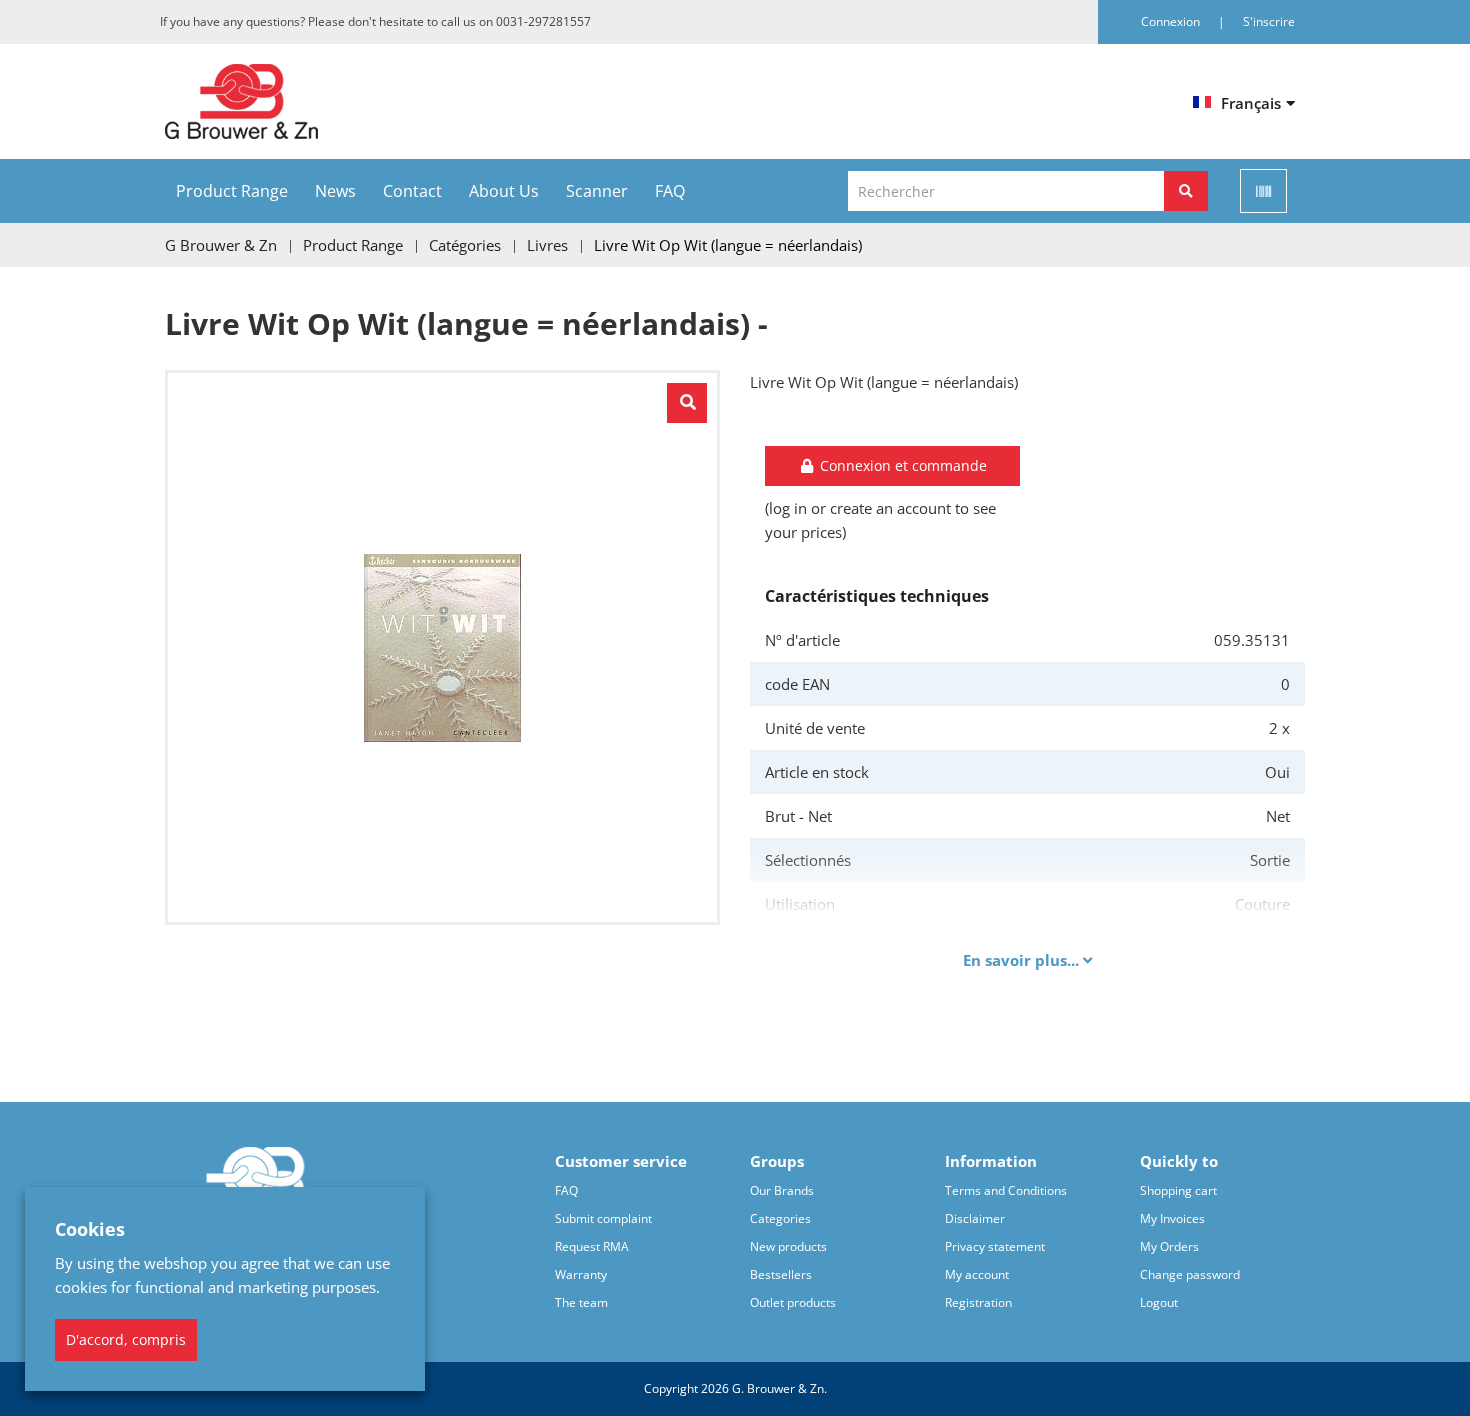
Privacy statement (995, 1246)
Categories (780, 1218)
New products (788, 1246)
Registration (978, 1302)
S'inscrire (1269, 21)
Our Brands (782, 1190)
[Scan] (1263, 191)
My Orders (1169, 1246)
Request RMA (592, 1246)
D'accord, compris (126, 1339)
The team (581, 1302)
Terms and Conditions (1006, 1190)
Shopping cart (1178, 1190)
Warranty (581, 1274)
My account (977, 1274)
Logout (1159, 1302)
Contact (412, 191)
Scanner (597, 191)
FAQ (670, 191)
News (335, 191)
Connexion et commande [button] (901, 465)
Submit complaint (603, 1218)
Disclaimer (975, 1218)
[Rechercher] (1186, 191)
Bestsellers (781, 1274)
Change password (1190, 1274)
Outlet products (793, 1302)
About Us (504, 191)
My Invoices (1172, 1218)
